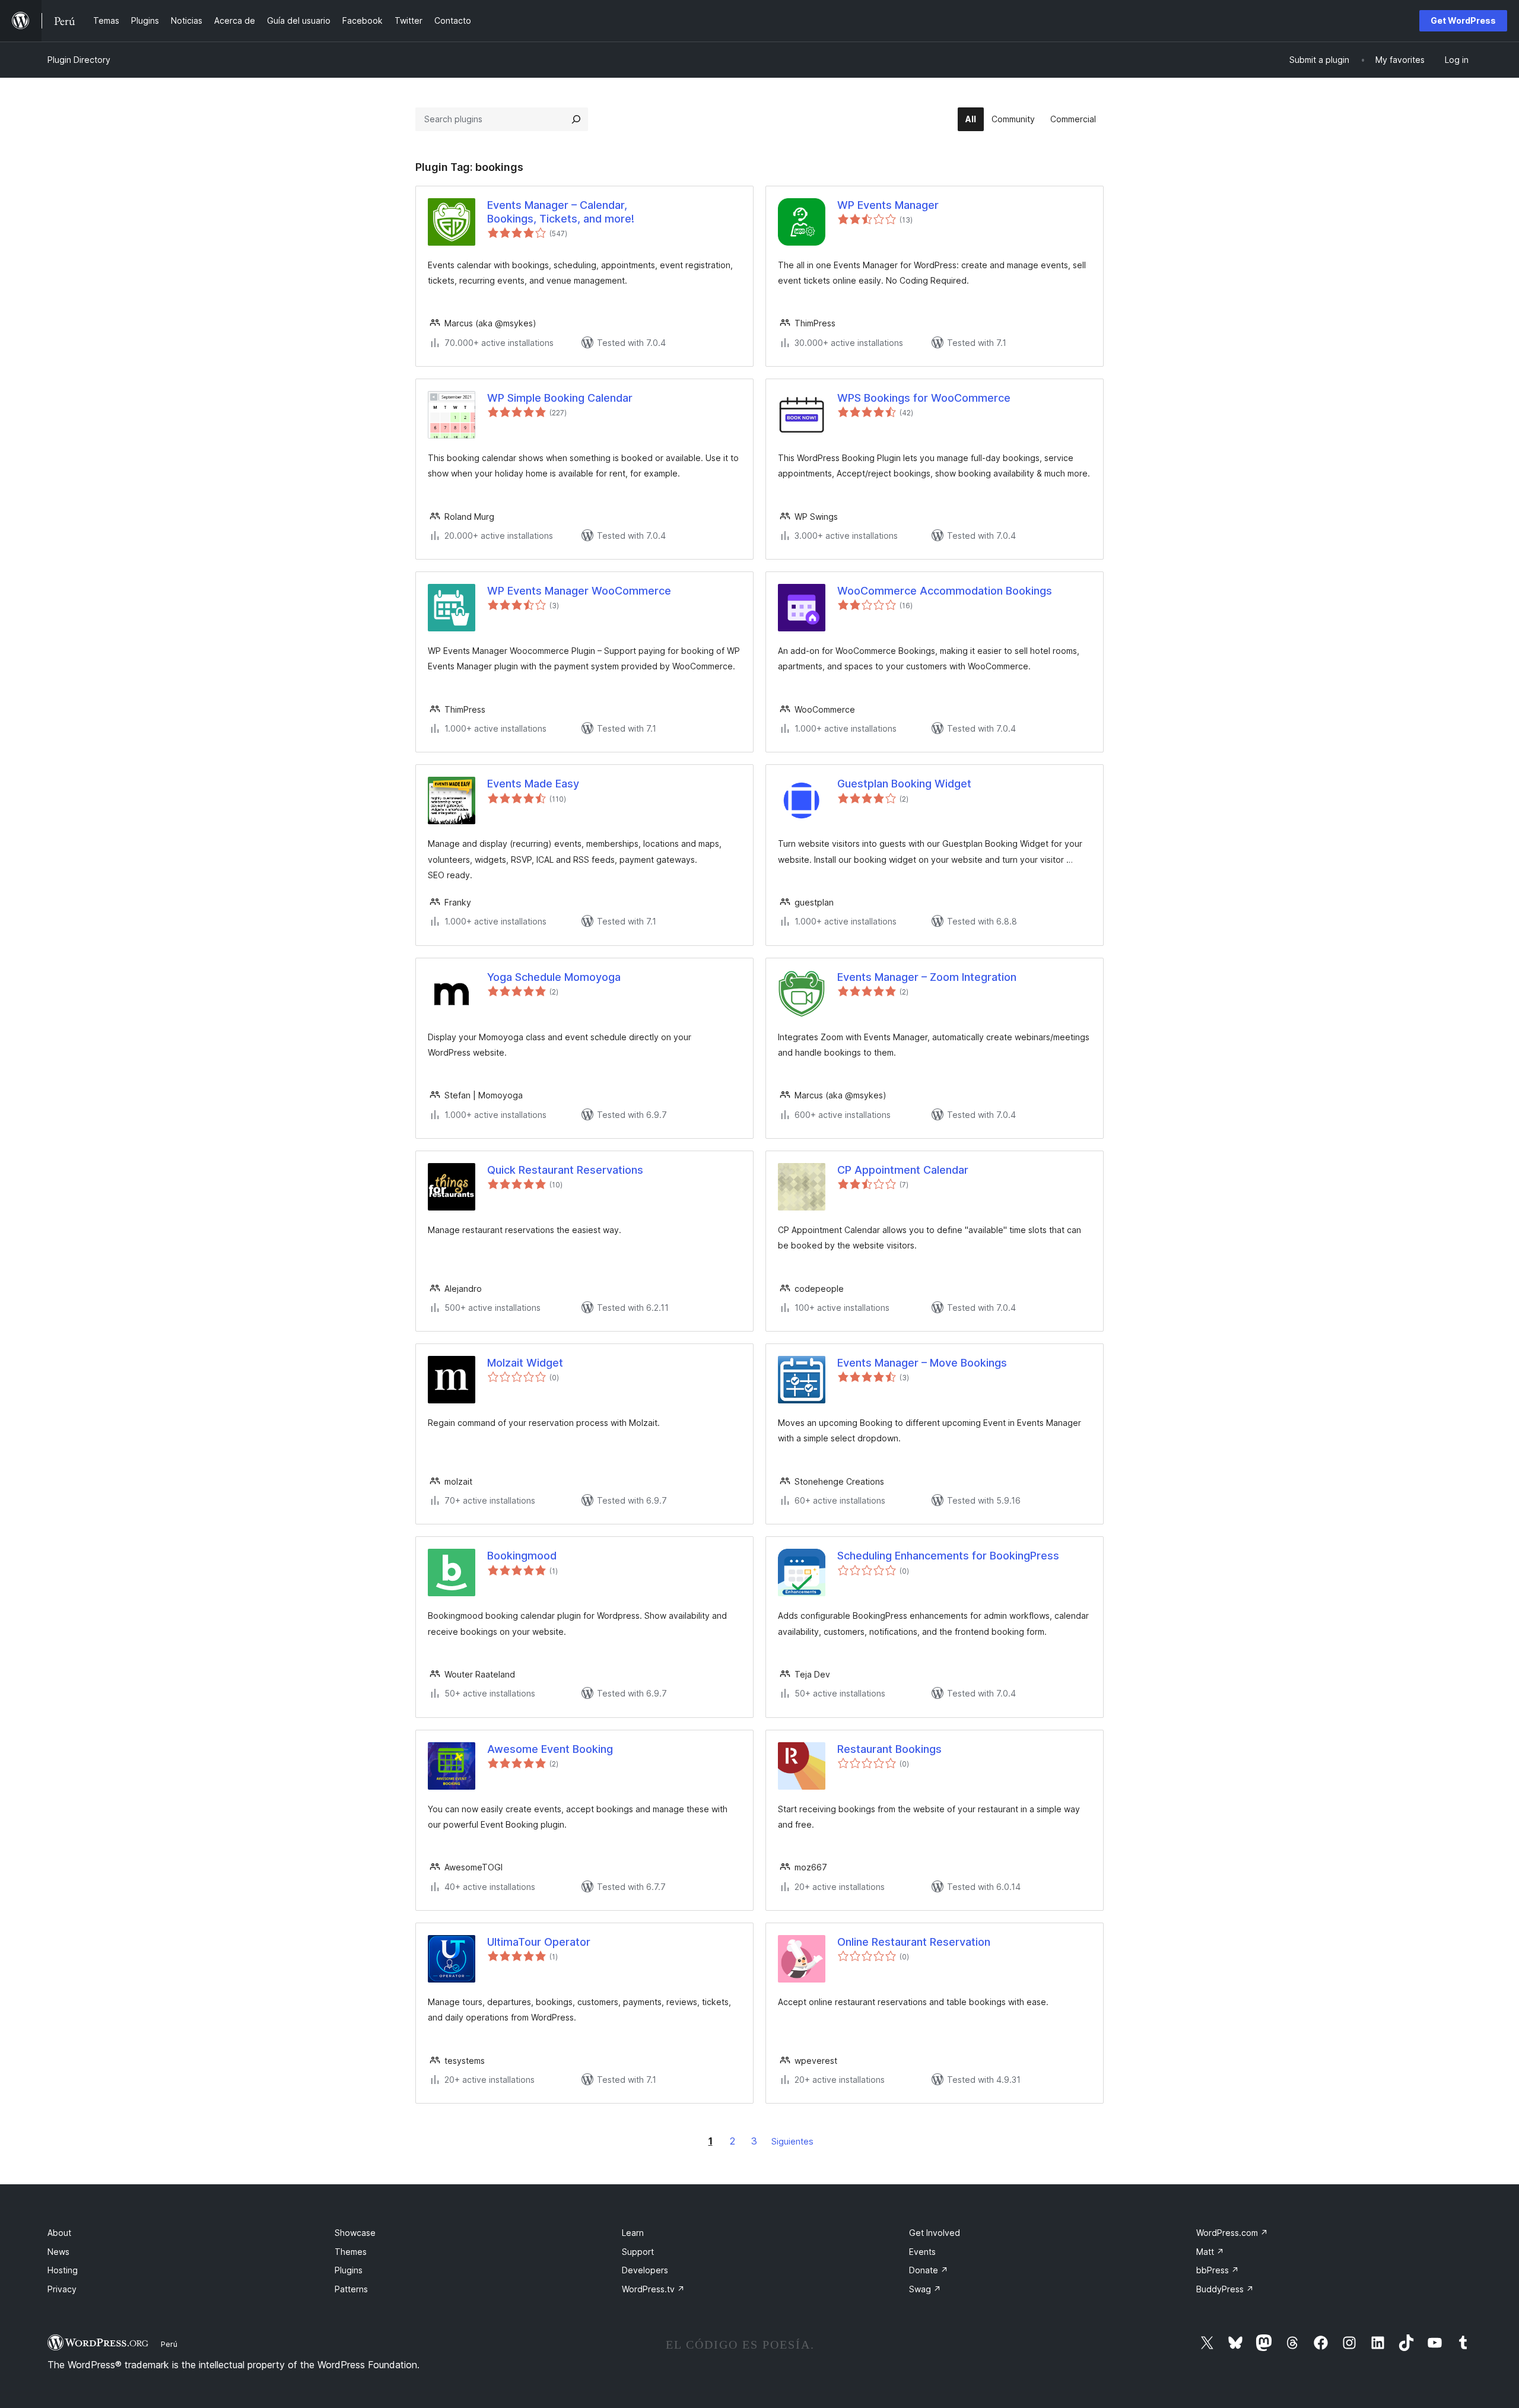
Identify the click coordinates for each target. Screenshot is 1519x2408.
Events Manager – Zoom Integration (927, 977)
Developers (645, 2270)
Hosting (63, 2270)
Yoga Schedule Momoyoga (554, 977)
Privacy (62, 2289)
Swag (925, 2289)
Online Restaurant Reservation (914, 1942)
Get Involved (935, 2233)
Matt (1210, 2252)
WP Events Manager (888, 205)
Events (922, 2252)
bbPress (1218, 2270)
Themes (351, 2252)
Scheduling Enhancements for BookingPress (948, 1556)
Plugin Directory (79, 60)
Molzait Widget (525, 1363)
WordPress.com (1232, 2233)
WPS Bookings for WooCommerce (924, 398)
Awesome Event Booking (550, 1749)
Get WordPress (1463, 20)
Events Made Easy (533, 784)
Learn (633, 2233)
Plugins (349, 2270)
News (58, 2252)
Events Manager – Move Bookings (922, 1363)
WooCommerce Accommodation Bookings (945, 591)
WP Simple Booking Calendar (560, 398)
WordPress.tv (653, 2289)
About (59, 2233)
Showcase (355, 2233)
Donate (929, 2270)
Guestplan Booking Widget (904, 784)
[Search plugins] (576, 119)
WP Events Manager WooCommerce (579, 591)
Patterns (351, 2289)
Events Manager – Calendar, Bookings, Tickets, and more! (561, 212)
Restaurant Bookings (889, 1749)
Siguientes (792, 2141)
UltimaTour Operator (539, 1942)
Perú (169, 2344)
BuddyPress (1225, 2289)
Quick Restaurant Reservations (565, 1170)
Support (638, 2252)
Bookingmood (522, 1556)
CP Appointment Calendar (903, 1170)
